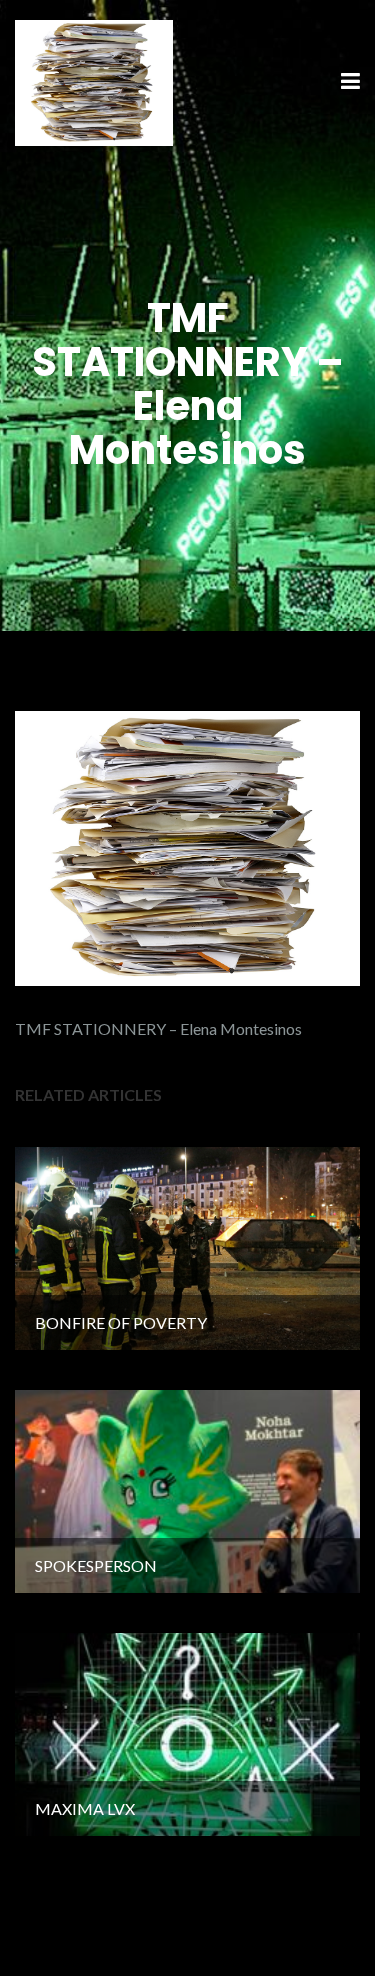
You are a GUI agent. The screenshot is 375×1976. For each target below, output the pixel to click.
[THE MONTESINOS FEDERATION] (94, 80)
